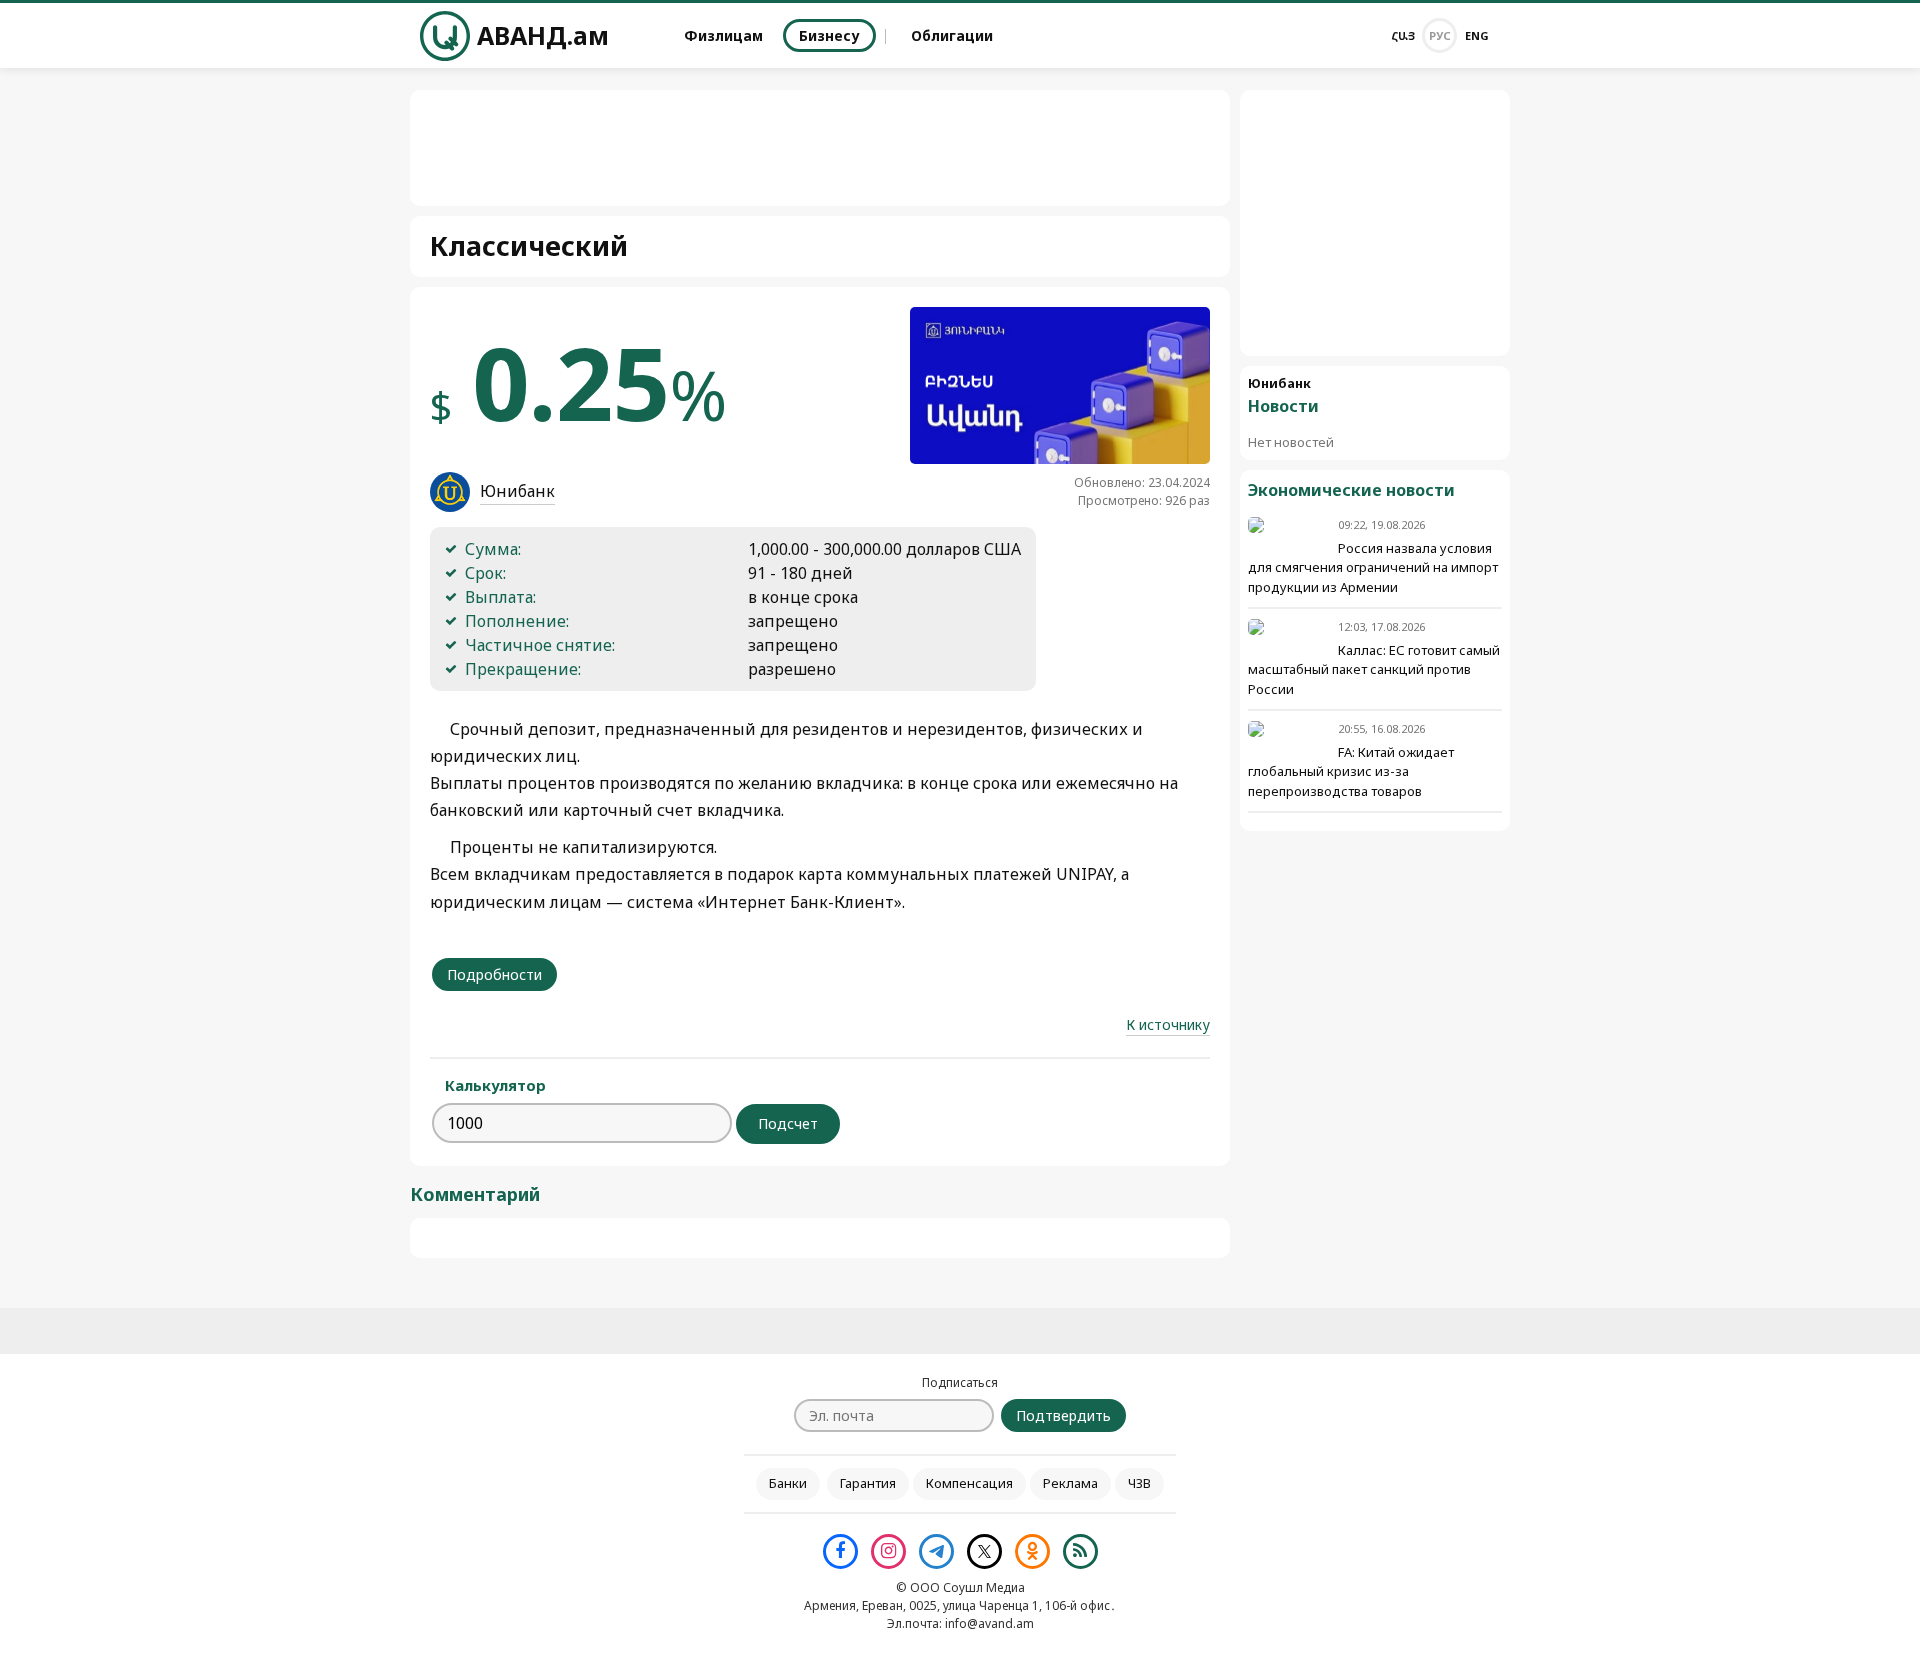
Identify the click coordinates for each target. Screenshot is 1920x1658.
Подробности (494, 974)
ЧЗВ (1139, 1483)
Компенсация (969, 1483)
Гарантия (868, 1483)
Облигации (952, 35)
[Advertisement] (1375, 223)
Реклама (1070, 1483)
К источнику (1168, 1024)
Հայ (1403, 35)
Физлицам (723, 35)
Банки (788, 1483)
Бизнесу (829, 35)
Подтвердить (1063, 1415)
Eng (1477, 35)
